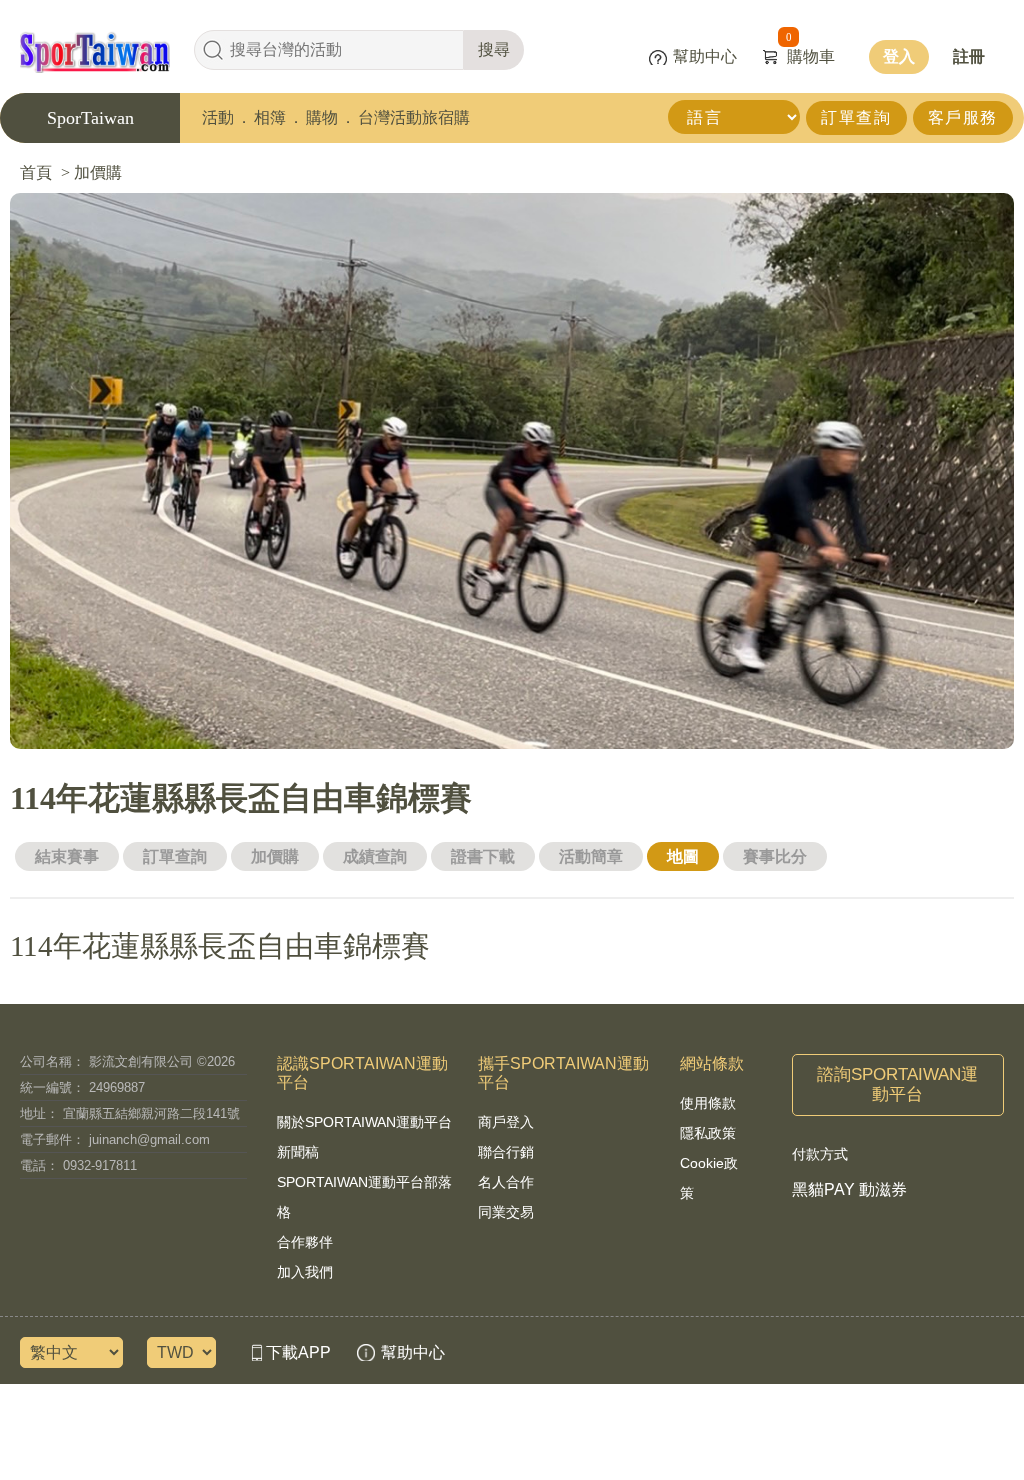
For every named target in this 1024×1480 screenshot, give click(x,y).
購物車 (810, 56)
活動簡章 (591, 856)
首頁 (36, 172)
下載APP (298, 1352)
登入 (899, 56)
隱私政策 (708, 1133)
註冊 (969, 56)
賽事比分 (775, 856)
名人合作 (506, 1182)
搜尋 (494, 49)
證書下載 (483, 856)
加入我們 (305, 1272)
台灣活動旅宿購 (414, 117)
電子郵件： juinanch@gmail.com (115, 1139)
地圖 (683, 856)
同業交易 (506, 1212)
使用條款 (708, 1103)
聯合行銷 (506, 1152)
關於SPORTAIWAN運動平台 (364, 1122)
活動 (218, 117)
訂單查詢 (856, 117)
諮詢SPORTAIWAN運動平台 (897, 1084)
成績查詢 (375, 856)
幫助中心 (705, 56)
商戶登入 (506, 1122)
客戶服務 (963, 117)
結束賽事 (67, 856)
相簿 (270, 117)
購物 (322, 117)
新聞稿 (298, 1152)
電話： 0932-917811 (78, 1165)
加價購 (275, 856)
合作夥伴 (305, 1242)
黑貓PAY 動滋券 (849, 1189)
